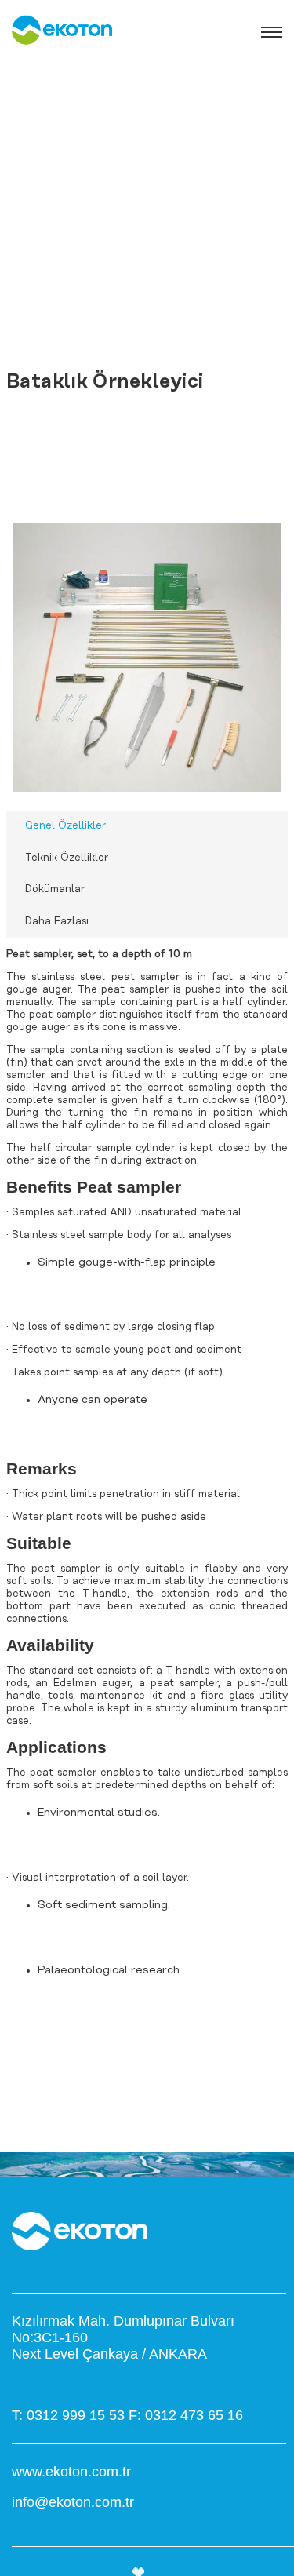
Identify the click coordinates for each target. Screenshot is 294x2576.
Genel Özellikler (65, 826)
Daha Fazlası (57, 922)
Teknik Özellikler (67, 858)
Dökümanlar (55, 889)
